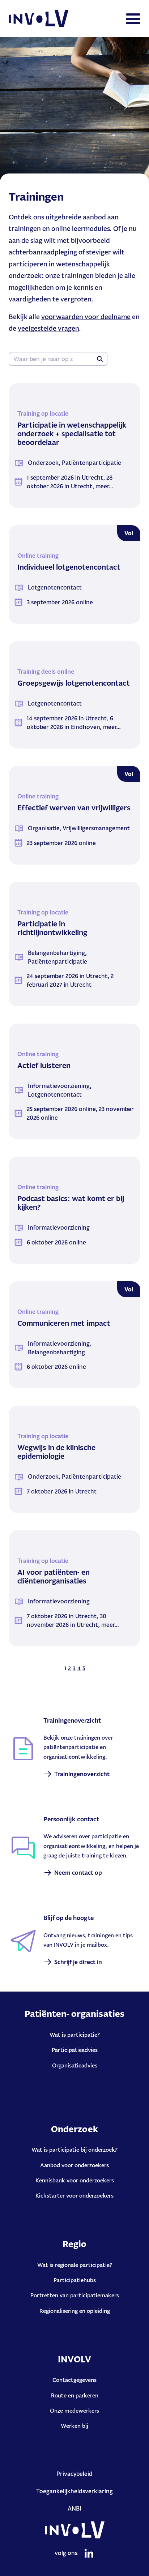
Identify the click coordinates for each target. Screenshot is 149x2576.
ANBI (74, 2508)
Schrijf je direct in (78, 1962)
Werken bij (74, 2426)
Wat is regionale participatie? (75, 2265)
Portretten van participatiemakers (75, 2295)
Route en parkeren (75, 2395)
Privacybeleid (74, 2474)
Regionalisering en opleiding (75, 2311)
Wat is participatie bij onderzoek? (74, 2150)
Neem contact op (78, 1873)
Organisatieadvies (75, 2065)
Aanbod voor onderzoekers (74, 2165)
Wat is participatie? (75, 2035)
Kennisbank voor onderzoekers (75, 2180)
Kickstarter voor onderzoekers (74, 2196)
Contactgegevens (74, 2380)
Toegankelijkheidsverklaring (74, 2491)
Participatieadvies (75, 2050)
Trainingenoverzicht (82, 1774)
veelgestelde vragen (48, 328)
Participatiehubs (75, 2280)
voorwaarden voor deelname (86, 317)
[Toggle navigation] (133, 19)
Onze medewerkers (74, 2411)
